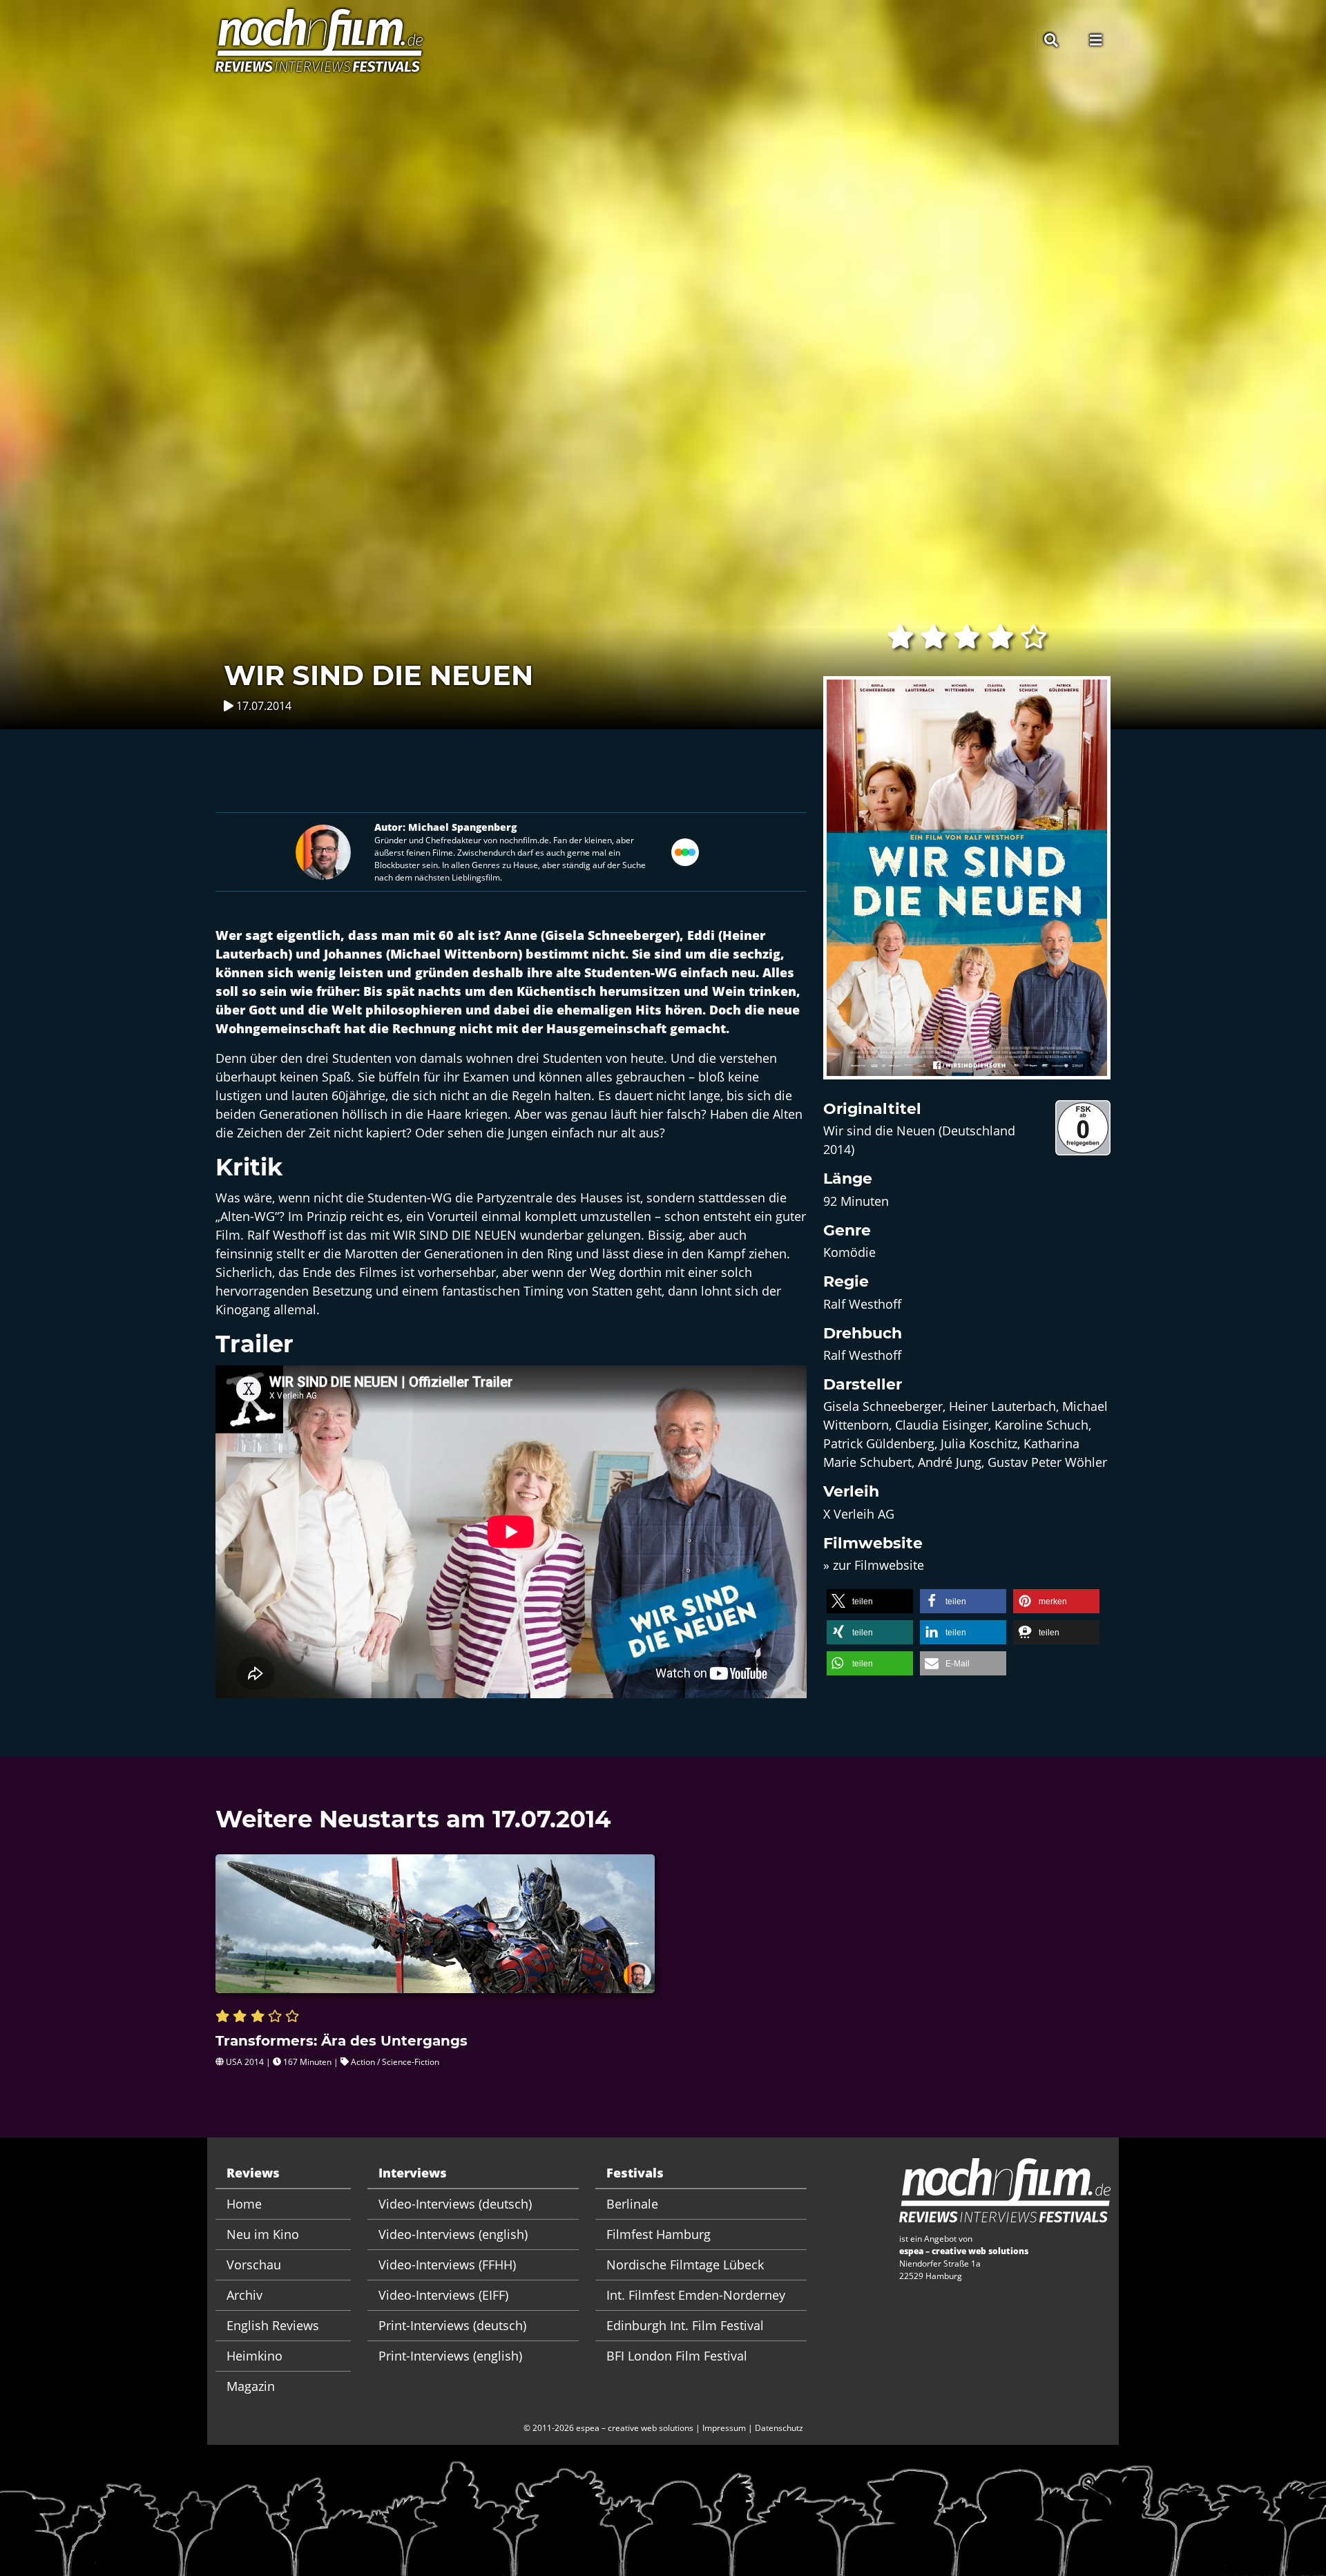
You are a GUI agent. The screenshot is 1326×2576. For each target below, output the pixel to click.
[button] (870, 1601)
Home (244, 2204)
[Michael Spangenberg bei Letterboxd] (685, 850)
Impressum (724, 2428)
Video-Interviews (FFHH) (447, 2265)
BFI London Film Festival (677, 2356)
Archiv (244, 2295)
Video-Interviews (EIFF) (443, 2295)
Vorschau (254, 2265)
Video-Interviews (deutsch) (455, 2204)
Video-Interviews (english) (453, 2234)
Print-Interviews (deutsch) (452, 2325)
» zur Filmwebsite (874, 1565)
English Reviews (273, 2325)
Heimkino (254, 2356)
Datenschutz (779, 2428)
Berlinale (632, 2204)
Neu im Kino (263, 2234)
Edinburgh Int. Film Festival (685, 2325)
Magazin (251, 2386)
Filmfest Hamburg (659, 2234)
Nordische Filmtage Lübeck (685, 2265)
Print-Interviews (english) (450, 2356)
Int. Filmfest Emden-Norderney (696, 2295)
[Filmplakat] (967, 887)
